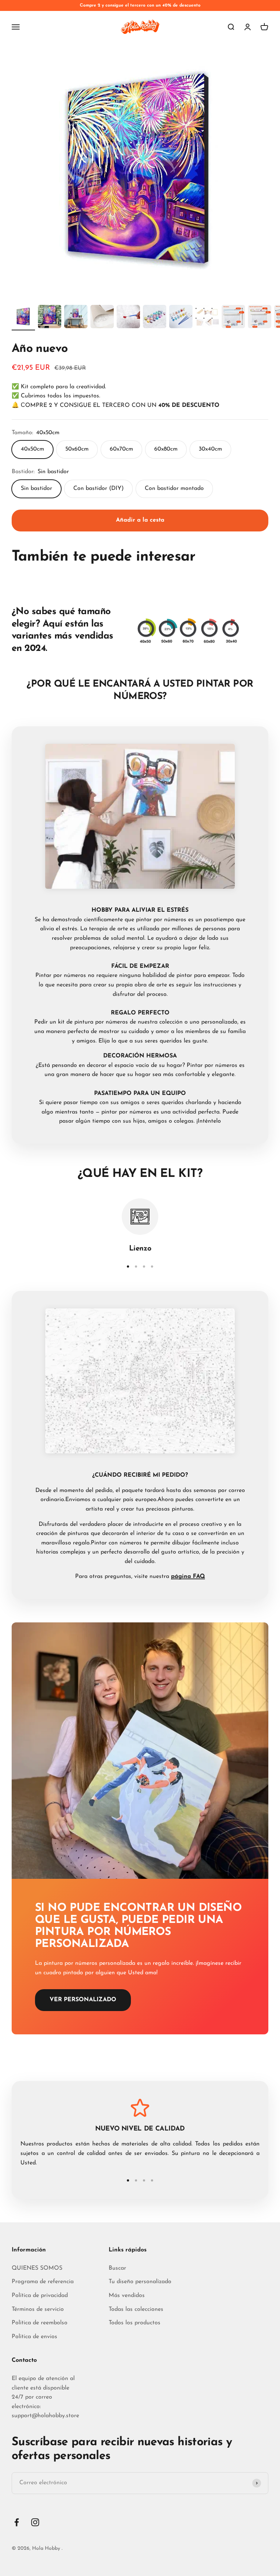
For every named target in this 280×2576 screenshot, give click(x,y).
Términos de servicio (38, 2309)
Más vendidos (127, 2296)
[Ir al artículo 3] (76, 318)
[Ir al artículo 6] (155, 318)
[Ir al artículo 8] (207, 318)
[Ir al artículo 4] (102, 318)
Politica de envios (34, 2337)
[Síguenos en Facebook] (17, 2522)
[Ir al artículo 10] (260, 318)
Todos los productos (135, 2323)
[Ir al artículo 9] (233, 318)
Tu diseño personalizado (140, 2282)
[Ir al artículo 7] (181, 318)
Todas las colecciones (136, 2309)
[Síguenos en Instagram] (35, 2522)
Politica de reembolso (40, 2323)
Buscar (117, 2268)
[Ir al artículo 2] (50, 318)
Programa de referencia (43, 2282)
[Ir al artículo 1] (23, 318)
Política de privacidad (40, 2296)
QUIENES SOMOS (37, 2268)
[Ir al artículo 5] (128, 318)
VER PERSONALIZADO (83, 2000)
